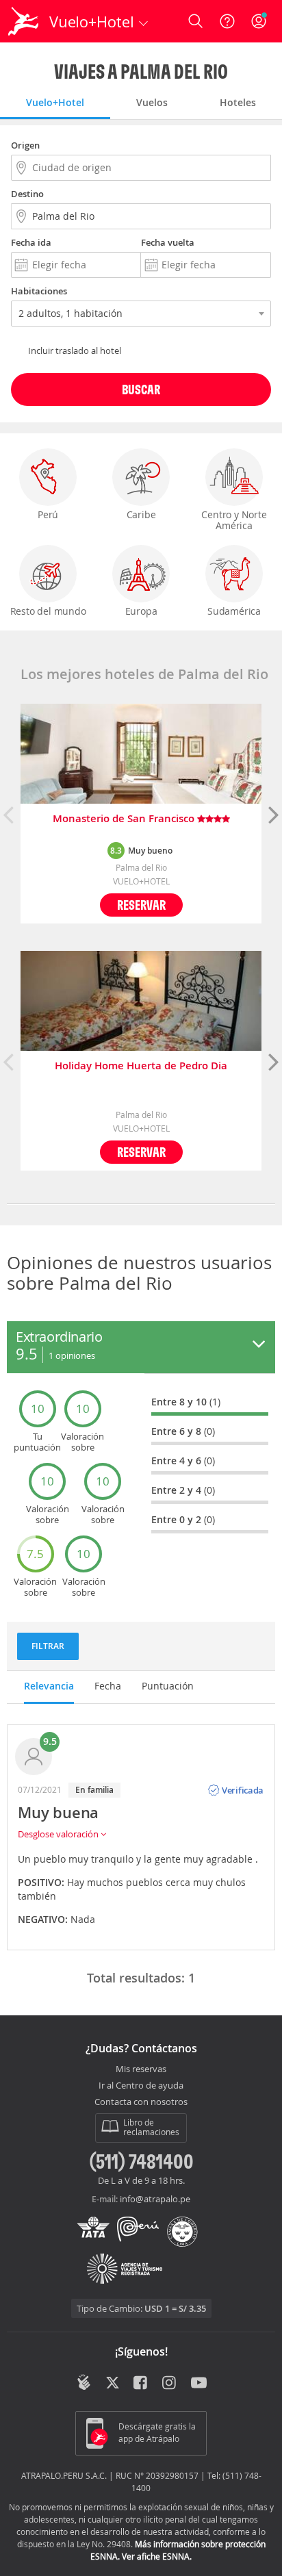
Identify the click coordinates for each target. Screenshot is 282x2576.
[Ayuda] (227, 21)
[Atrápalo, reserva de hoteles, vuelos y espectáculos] (23, 21)
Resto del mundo (48, 611)
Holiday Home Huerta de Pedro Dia (141, 1066)
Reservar (141, 905)
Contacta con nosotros (141, 2102)
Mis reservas (141, 2069)
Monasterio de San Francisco (125, 819)
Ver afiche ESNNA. (157, 2556)
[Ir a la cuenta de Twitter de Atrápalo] (113, 2384)
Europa (141, 611)
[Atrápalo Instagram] (170, 2384)
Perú (48, 514)
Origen (25, 145)
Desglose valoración (59, 1834)
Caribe (141, 514)
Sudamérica (234, 611)
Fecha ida (31, 242)
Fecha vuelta (168, 242)
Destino (27, 194)
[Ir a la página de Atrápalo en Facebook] (141, 2384)
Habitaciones (39, 291)
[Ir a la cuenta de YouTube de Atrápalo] (199, 2384)
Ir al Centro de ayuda (141, 2086)
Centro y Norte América (234, 520)
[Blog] (84, 2382)
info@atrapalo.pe (155, 2199)
